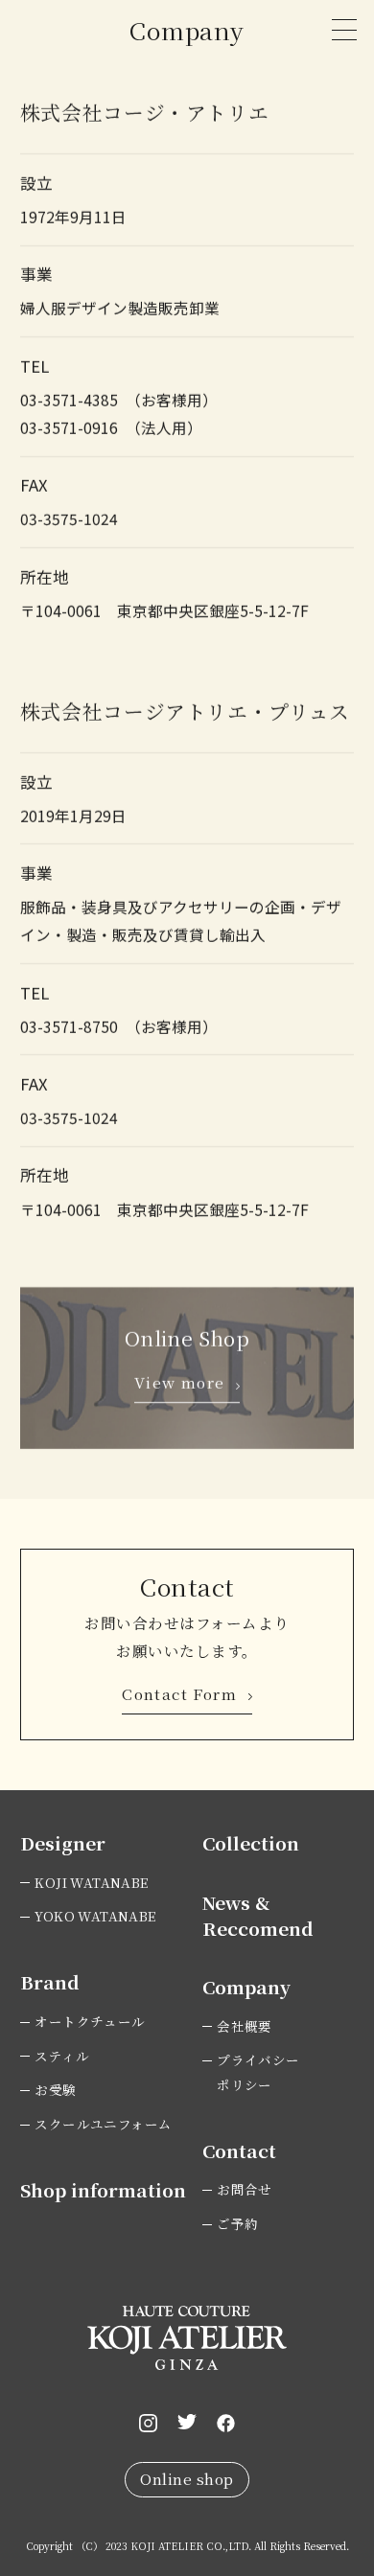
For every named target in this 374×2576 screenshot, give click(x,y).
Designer (63, 1842)
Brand (50, 1981)
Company (246, 1986)
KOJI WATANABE (91, 1882)
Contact (239, 2150)
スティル (62, 2056)
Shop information (103, 2189)
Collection (251, 1842)
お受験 (55, 2089)
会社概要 (245, 2026)
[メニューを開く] (344, 30)
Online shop (187, 2478)
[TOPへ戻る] (324, 2437)
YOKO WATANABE (95, 1916)
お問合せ (245, 2189)
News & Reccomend (258, 1915)
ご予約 (237, 2223)
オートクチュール (90, 2021)
